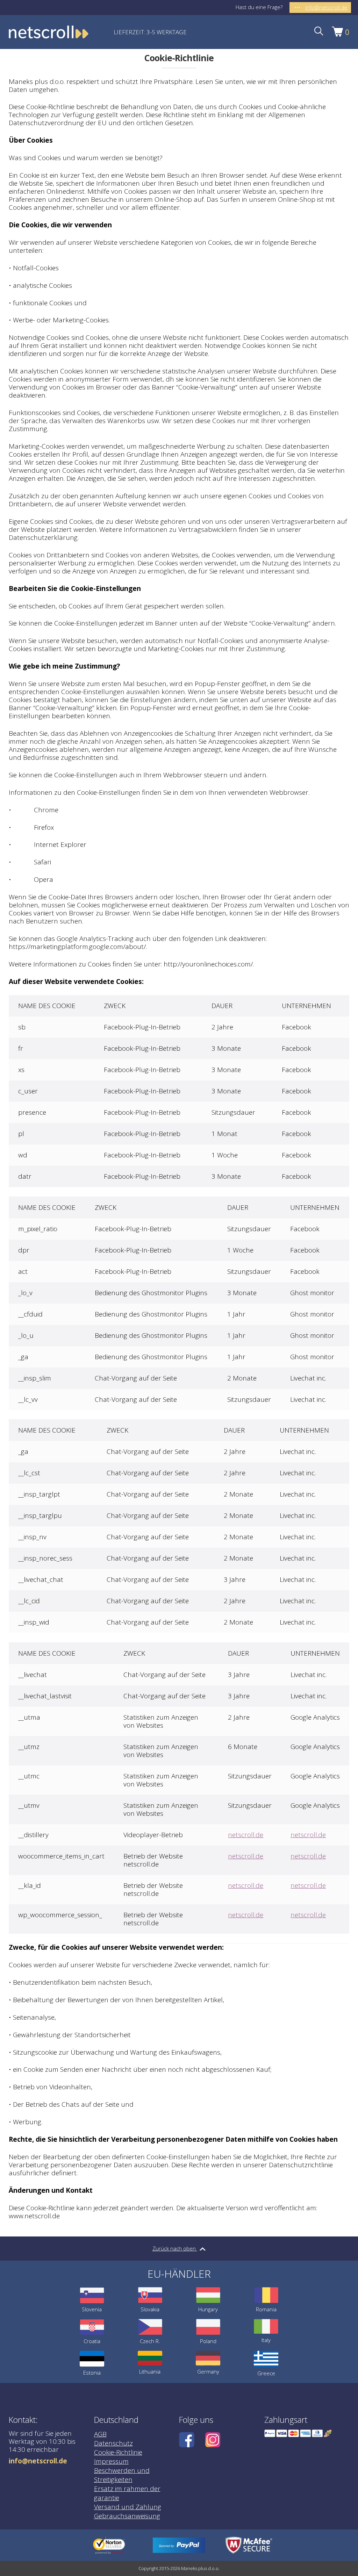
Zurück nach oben (175, 2248)
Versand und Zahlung (128, 2507)
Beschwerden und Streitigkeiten (122, 2475)
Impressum (111, 2461)
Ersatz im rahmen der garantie (127, 2493)
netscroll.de (246, 1835)
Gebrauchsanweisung (127, 2516)
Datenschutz (113, 2443)
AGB (100, 2434)
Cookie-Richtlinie (118, 2452)
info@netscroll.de (38, 2461)
